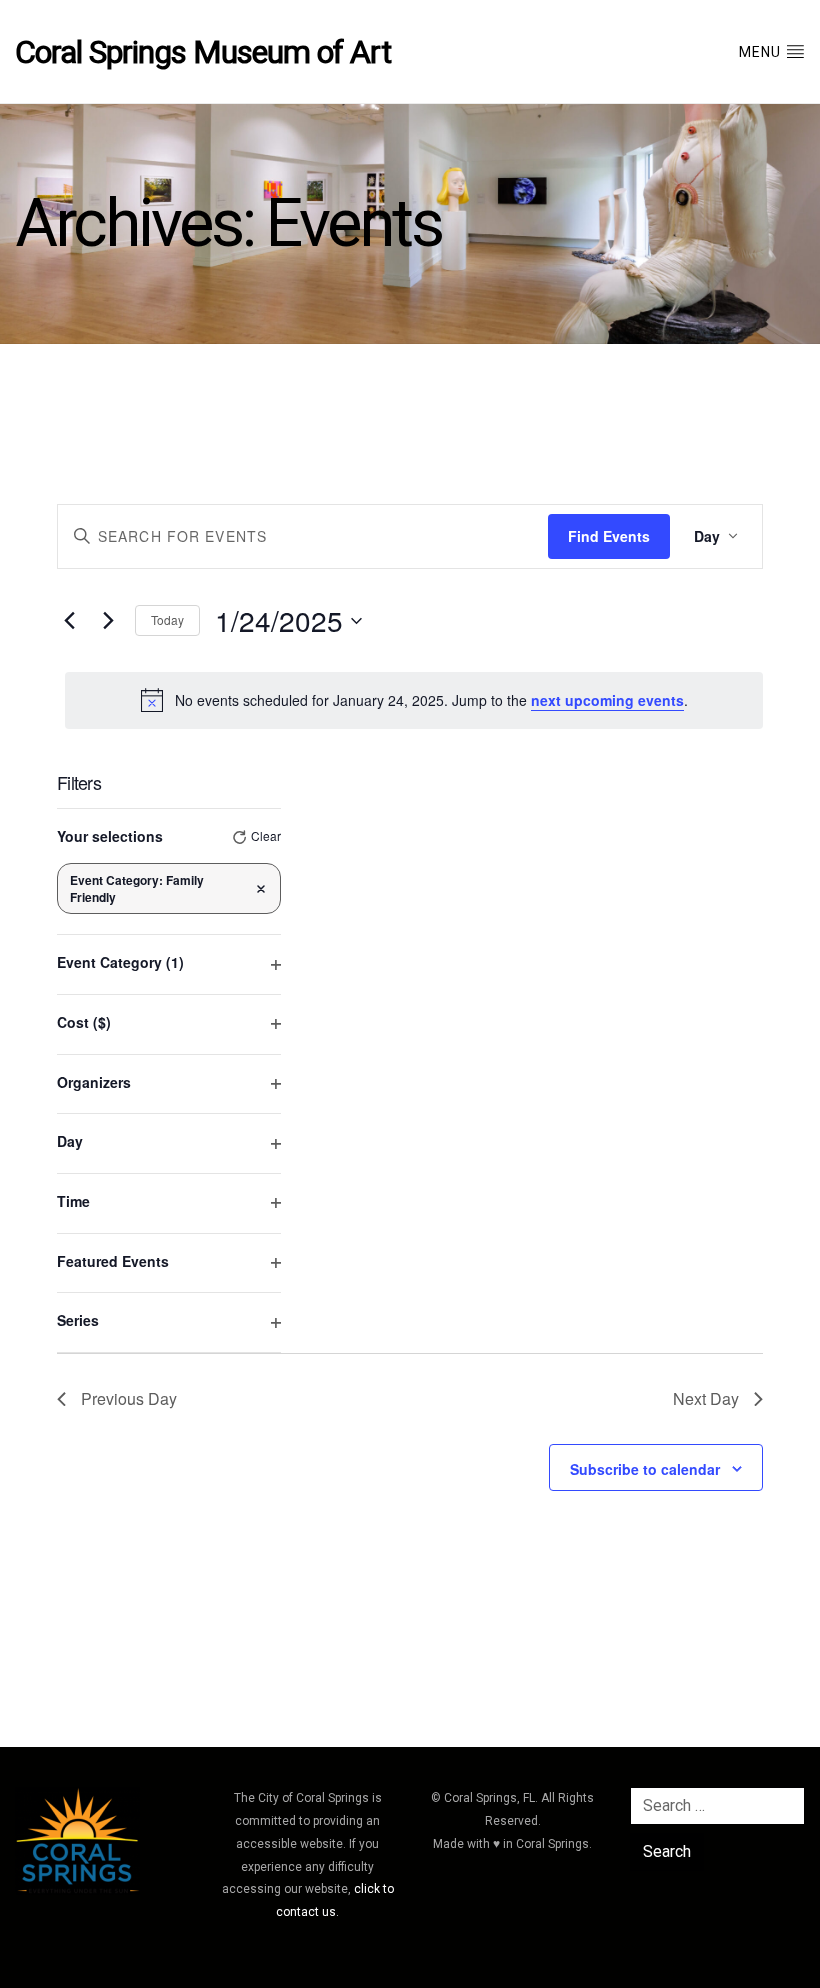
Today (167, 619)
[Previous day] (69, 621)
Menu (762, 52)
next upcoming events (607, 700)
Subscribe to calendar (645, 1469)
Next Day (706, 1398)
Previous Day (129, 1398)
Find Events (609, 536)
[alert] (414, 700)
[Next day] (108, 621)
